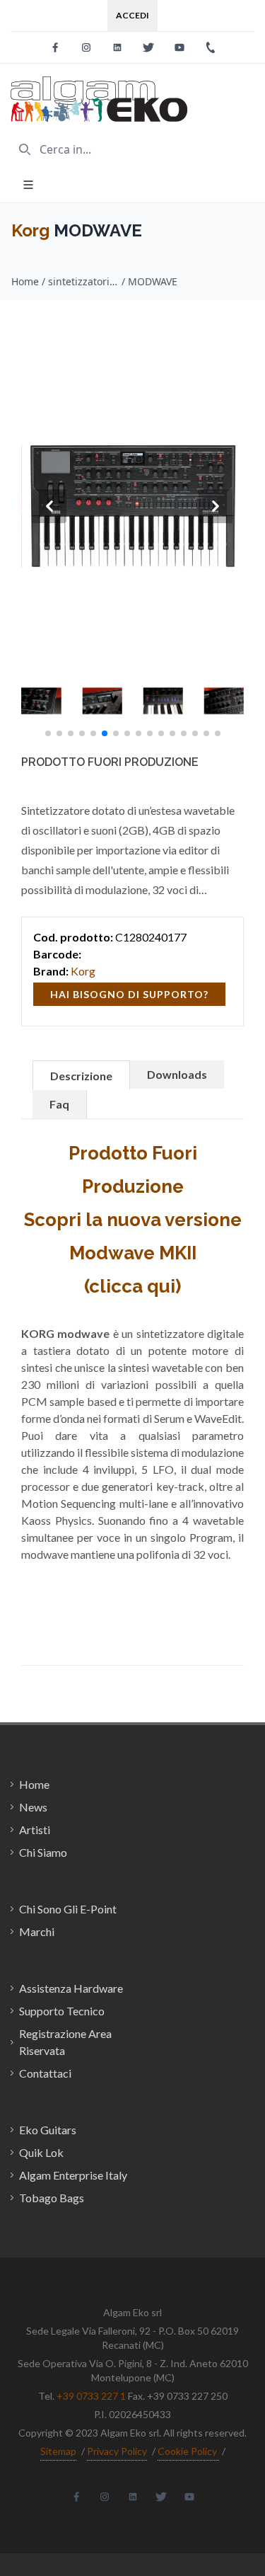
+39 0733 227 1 (91, 2396)
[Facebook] (55, 47)
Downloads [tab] (177, 1074)
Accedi (132, 15)
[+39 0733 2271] (211, 47)
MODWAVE (153, 281)
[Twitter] (148, 47)
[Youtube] (179, 47)
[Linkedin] (117, 47)
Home (25, 281)
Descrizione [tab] (81, 1076)
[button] (48, 733)
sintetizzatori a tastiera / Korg (83, 281)
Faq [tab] (59, 1104)
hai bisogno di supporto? (129, 994)
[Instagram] (86, 47)
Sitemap (58, 2451)
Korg (30, 230)
